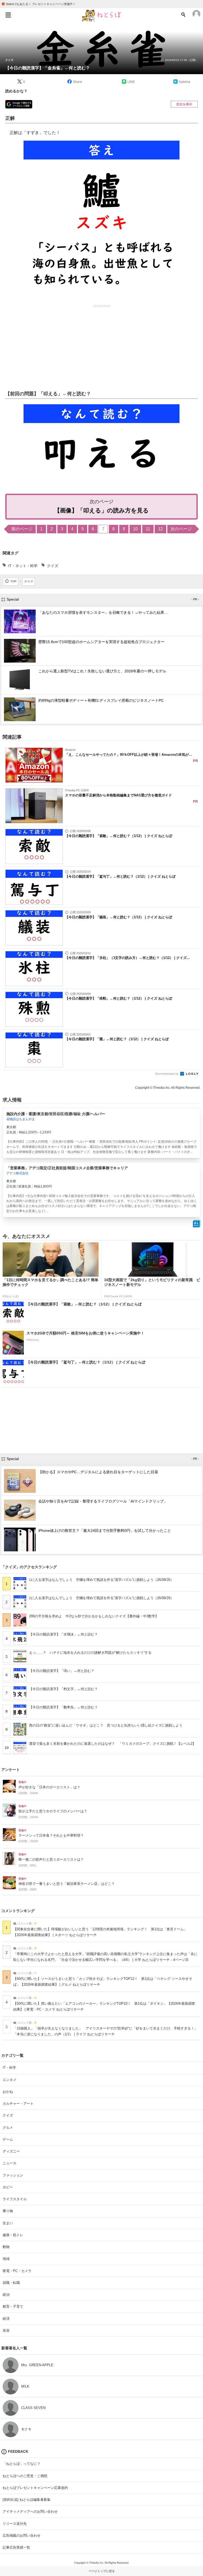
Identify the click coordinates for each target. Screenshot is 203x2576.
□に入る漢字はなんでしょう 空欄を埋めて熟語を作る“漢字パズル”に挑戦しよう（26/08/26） (101, 1580)
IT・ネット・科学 (23, 566)
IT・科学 (9, 2068)
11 (148, 529)
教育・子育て (13, 2306)
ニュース (10, 2163)
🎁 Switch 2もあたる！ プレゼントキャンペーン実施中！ (38, 4)
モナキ (26, 2429)
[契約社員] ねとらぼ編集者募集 (27, 2500)
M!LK (25, 2386)
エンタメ (10, 2080)
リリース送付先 (15, 2524)
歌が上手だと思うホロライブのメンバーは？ (53, 1811)
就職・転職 (11, 2283)
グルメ (8, 2128)
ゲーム (8, 2139)
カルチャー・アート (18, 2104)
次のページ (181, 529)
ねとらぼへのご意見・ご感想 (25, 2476)
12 (160, 529)
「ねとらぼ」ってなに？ (22, 2464)
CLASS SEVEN (33, 2408)
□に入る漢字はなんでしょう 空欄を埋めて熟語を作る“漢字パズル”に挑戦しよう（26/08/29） (101, 1598)
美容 (6, 2330)
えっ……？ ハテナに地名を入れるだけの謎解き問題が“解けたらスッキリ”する (90, 1653)
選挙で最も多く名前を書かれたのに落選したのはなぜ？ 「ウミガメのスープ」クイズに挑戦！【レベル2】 (112, 1744)
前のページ (22, 529)
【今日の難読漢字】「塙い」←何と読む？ (62, 1671)
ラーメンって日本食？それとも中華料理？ (51, 1836)
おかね (8, 2092)
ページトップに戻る (102, 2571)
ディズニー (11, 2151)
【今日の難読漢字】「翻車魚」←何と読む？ (63, 1707)
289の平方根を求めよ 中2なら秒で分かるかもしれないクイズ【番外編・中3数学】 (94, 1616)
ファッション (13, 2175)
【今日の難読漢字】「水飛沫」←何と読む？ (63, 1634)
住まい (8, 2223)
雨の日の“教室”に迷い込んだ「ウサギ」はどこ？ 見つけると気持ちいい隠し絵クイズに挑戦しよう (106, 1725)
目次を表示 (184, 104)
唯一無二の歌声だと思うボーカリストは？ (51, 1860)
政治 (6, 2295)
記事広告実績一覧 (16, 2547)
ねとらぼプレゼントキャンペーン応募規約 (35, 2488)
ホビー (8, 2187)
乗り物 (8, 2211)
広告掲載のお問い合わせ (22, 2535)
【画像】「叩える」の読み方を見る (101, 510)
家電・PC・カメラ (17, 2271)
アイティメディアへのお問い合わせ (30, 2511)
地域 (6, 2259)
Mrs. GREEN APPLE (37, 2365)
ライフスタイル (15, 2199)
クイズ (9, 60)
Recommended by (167, 1074)
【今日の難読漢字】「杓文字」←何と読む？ (63, 1689)
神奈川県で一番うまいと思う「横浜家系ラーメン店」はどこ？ (67, 1884)
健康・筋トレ (13, 2235)
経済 (6, 2319)
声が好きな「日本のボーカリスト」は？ (49, 1787)
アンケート (11, 1770)
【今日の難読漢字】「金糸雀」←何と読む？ (48, 68)
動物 (6, 2247)
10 (135, 529)
